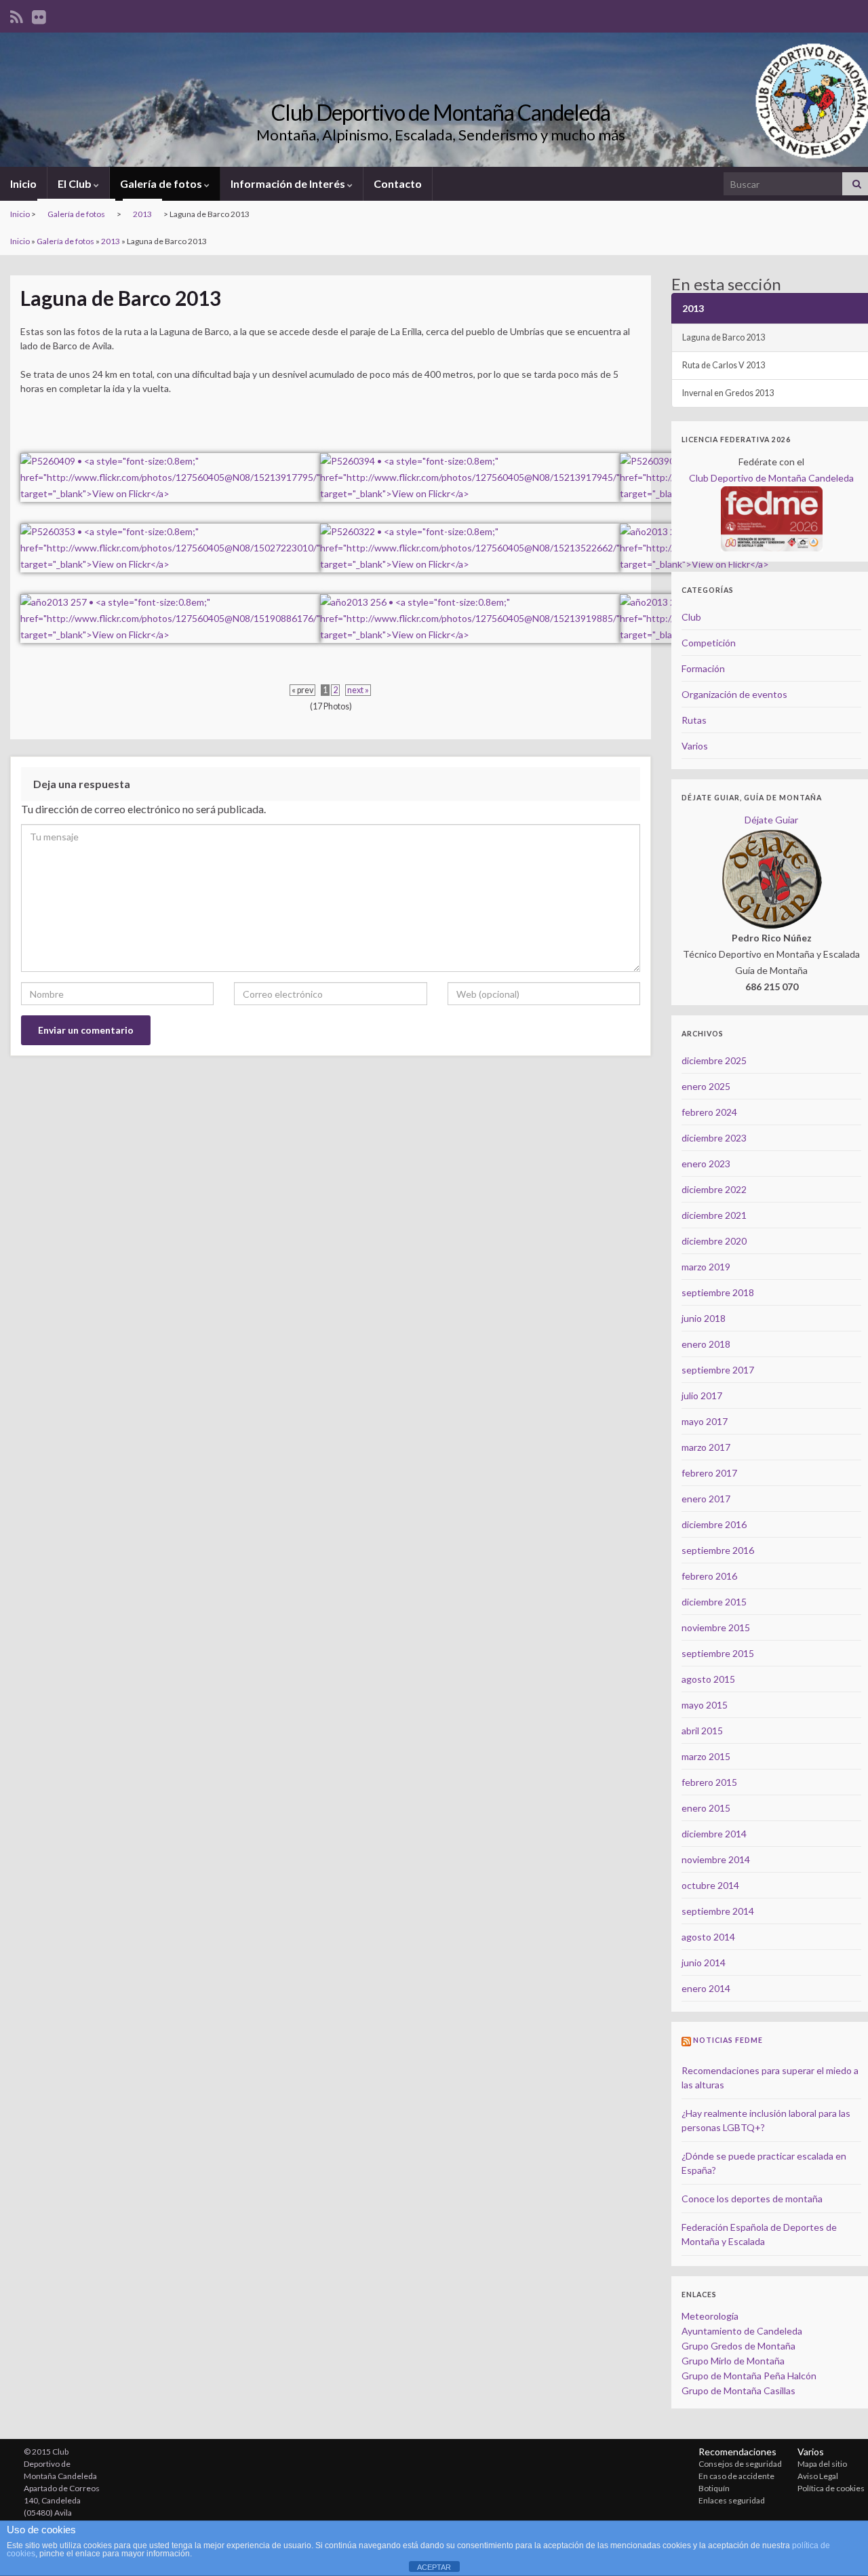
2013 (142, 214)
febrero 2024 (709, 1112)
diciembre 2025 (714, 1060)
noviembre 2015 (716, 1627)
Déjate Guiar (771, 820)
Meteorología (710, 2316)
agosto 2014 (708, 1937)
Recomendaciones (737, 2452)
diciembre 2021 (714, 1215)
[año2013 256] (470, 610)
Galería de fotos (162, 183)
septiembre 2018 (718, 1292)
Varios (695, 746)
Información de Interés (289, 183)
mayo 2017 (705, 1421)
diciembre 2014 (714, 1834)
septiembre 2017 (718, 1370)
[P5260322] (470, 540)
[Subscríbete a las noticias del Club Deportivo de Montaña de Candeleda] (17, 15)
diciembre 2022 (714, 1189)
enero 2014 (706, 1988)
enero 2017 (706, 1499)
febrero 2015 (709, 1782)
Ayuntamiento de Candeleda (742, 2331)
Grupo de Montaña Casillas (738, 2390)
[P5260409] (170, 469)
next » (358, 690)
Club (691, 617)
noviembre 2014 (716, 1859)
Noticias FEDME (728, 2040)
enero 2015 (706, 1808)
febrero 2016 (709, 1576)
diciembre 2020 (714, 1241)
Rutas (694, 720)
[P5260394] (470, 469)
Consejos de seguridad (740, 2464)
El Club (76, 183)
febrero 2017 (709, 1473)
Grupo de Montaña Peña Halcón (749, 2376)
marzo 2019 (706, 1267)
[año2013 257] (170, 610)
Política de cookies (831, 2488)
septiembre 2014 (718, 1911)
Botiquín (714, 2488)
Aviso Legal (818, 2476)
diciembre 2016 (714, 1524)
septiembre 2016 (718, 1550)
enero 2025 (706, 1086)
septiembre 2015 (718, 1653)
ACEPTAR (434, 2567)
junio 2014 (704, 1963)
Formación (703, 668)
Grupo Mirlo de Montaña (733, 2361)
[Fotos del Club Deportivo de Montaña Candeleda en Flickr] (39, 15)
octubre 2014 (710, 1885)
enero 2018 (706, 1344)
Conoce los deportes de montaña (752, 2199)
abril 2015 (702, 1731)
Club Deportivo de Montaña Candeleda (441, 112)
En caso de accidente (736, 2476)
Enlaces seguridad (732, 2500)
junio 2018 (704, 1318)
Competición (709, 643)
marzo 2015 (706, 1756)
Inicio (23, 183)
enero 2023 (706, 1164)
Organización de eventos (734, 694)
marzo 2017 (706, 1447)
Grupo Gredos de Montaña (738, 2346)
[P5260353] (170, 540)
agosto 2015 (708, 1679)
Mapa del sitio (822, 2464)
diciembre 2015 (714, 1602)
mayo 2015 (705, 1705)
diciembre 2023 (714, 1138)
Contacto (398, 183)
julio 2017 (702, 1396)
